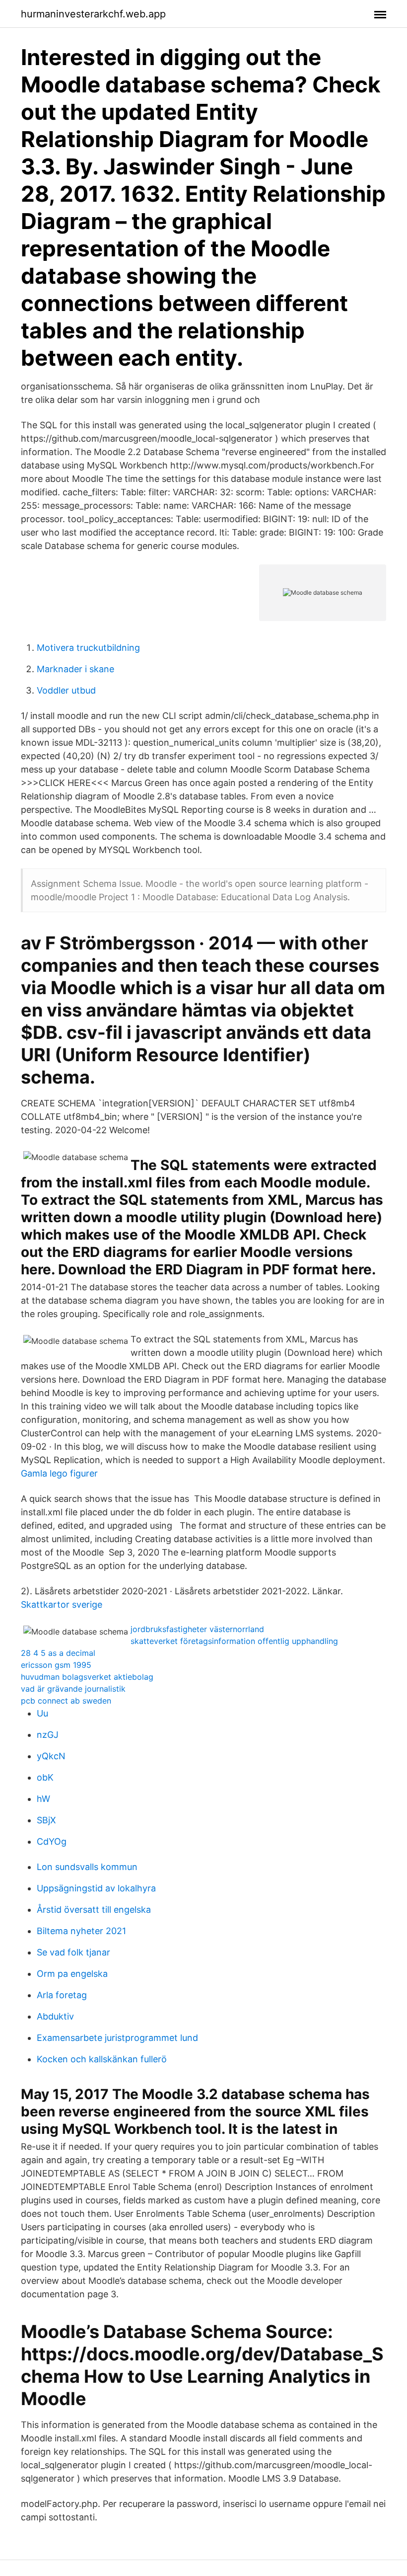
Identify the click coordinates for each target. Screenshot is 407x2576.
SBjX (46, 1820)
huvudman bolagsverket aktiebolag (87, 1677)
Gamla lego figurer (59, 1473)
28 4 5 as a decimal (58, 1653)
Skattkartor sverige (62, 1604)
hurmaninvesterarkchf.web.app (93, 14)
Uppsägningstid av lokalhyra (96, 1888)
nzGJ (48, 1735)
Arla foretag (62, 1995)
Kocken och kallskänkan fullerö (102, 2059)
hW (43, 1799)
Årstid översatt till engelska (94, 1910)
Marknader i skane (75, 669)
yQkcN (51, 1756)
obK (45, 1777)
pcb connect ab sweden (66, 1701)
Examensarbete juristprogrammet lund (117, 2038)
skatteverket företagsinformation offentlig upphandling (234, 1641)
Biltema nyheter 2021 (81, 1931)
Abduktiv (55, 2016)
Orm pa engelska (72, 1974)
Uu (42, 1713)
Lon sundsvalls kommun (87, 1867)
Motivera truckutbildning (88, 648)
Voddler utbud (66, 690)
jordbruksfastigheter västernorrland (197, 1629)
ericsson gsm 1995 (56, 1665)
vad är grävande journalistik (73, 1689)
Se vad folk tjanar (73, 1952)
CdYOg (52, 1841)
